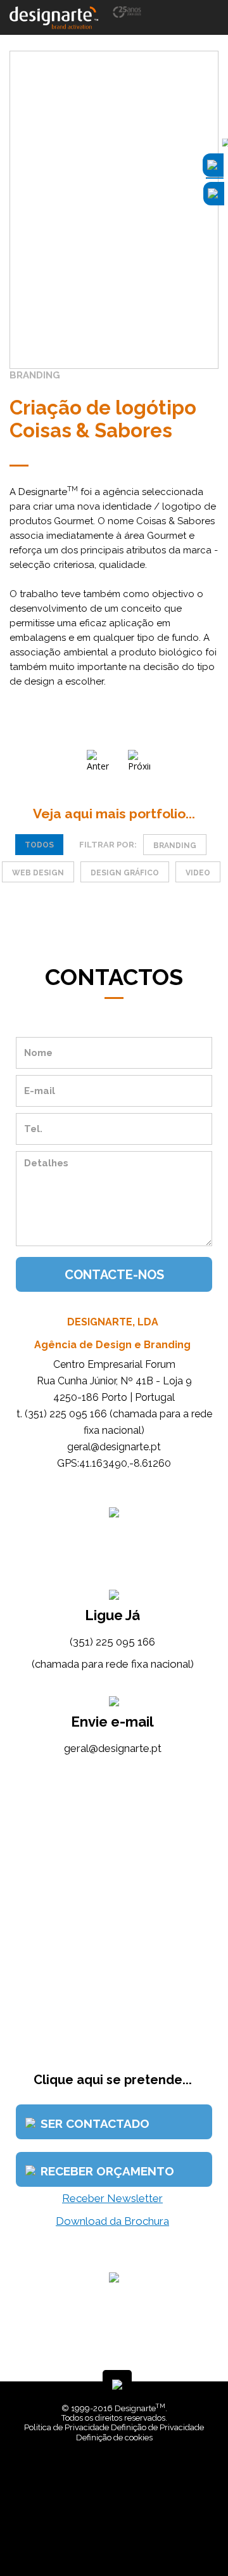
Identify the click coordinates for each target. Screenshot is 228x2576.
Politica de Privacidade (66, 2427)
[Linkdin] (116, 2538)
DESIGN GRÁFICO (125, 873)
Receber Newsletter (112, 2198)
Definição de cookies (114, 2438)
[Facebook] (106, 2538)
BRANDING (175, 846)
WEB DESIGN (38, 873)
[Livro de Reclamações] (116, 2474)
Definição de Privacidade (157, 2427)
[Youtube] (125, 2538)
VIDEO (198, 873)
